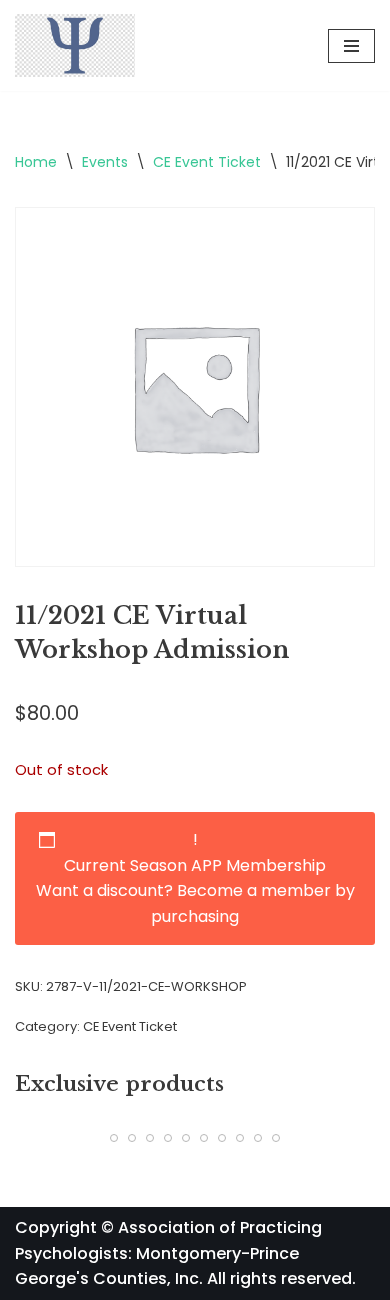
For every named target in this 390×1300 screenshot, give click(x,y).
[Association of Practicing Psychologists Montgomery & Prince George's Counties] (75, 45)
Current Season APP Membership (195, 865)
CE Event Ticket (207, 162)
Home (36, 162)
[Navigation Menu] (351, 46)
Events (105, 162)
